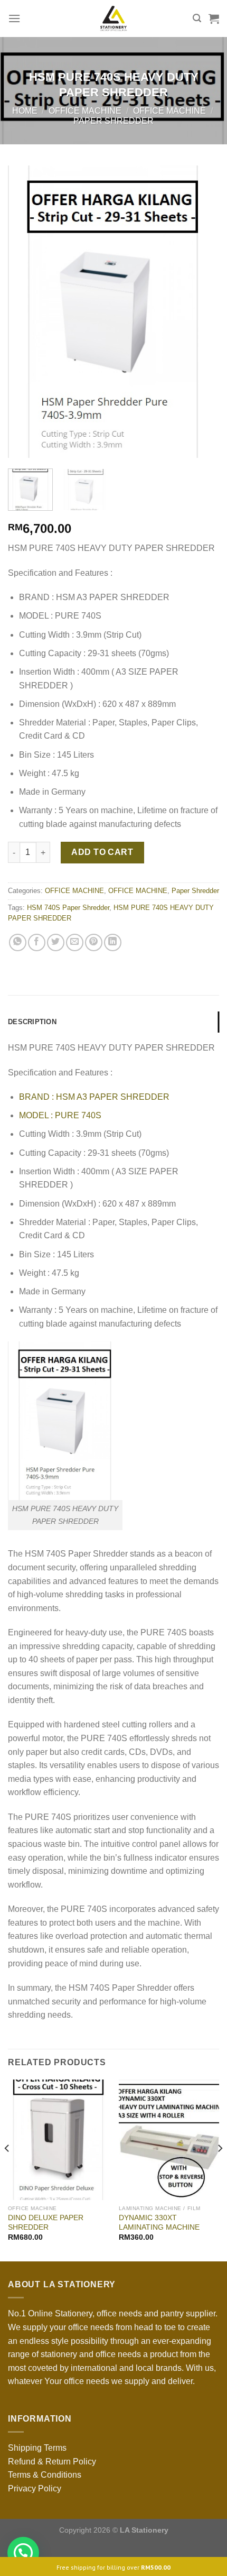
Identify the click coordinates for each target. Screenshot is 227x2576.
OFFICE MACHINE (85, 111)
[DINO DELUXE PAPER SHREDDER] (58, 2140)
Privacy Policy (35, 2488)
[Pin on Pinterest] (94, 942)
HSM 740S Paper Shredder (68, 908)
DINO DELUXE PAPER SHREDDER (46, 2223)
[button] (23, 2553)
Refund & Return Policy (52, 2462)
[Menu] (14, 18)
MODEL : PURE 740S (60, 1115)
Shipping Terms (37, 2448)
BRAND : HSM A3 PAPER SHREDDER (94, 1097)
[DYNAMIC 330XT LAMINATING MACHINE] (169, 2140)
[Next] (202, 312)
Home (25, 111)
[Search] (197, 18)
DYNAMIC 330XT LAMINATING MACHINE (159, 2223)
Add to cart (102, 852)
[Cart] (214, 19)
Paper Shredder (113, 121)
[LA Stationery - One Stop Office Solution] (114, 19)
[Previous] (25, 312)
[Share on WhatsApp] (18, 942)
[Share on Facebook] (37, 942)
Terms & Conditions (45, 2475)
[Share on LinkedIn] (113, 942)
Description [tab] (32, 1022)
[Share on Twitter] (56, 942)
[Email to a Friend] (75, 942)
